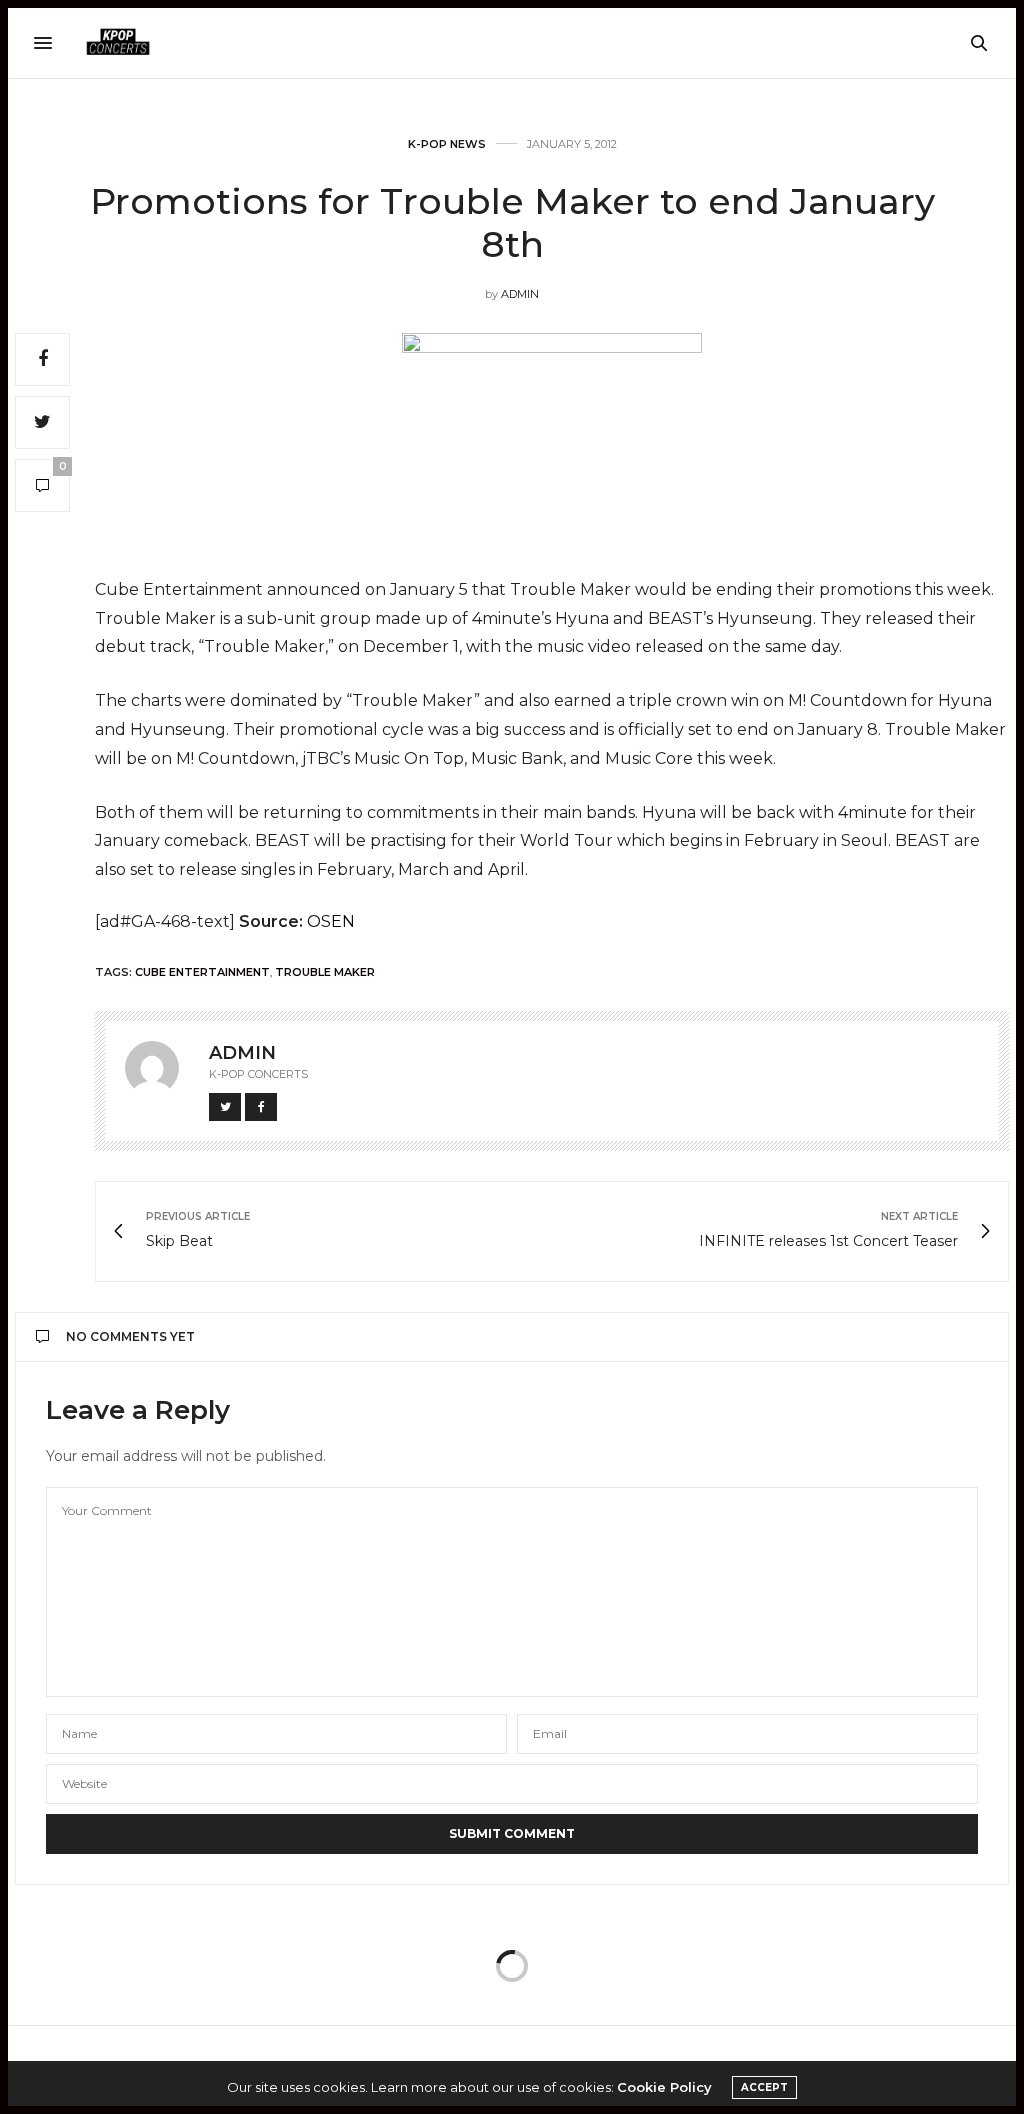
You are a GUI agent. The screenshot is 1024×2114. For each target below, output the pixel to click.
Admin (520, 294)
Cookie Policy (664, 2087)
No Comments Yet (130, 1336)
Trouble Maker (325, 972)
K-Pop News (447, 144)
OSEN (331, 921)
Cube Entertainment (202, 972)
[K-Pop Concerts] (118, 43)
